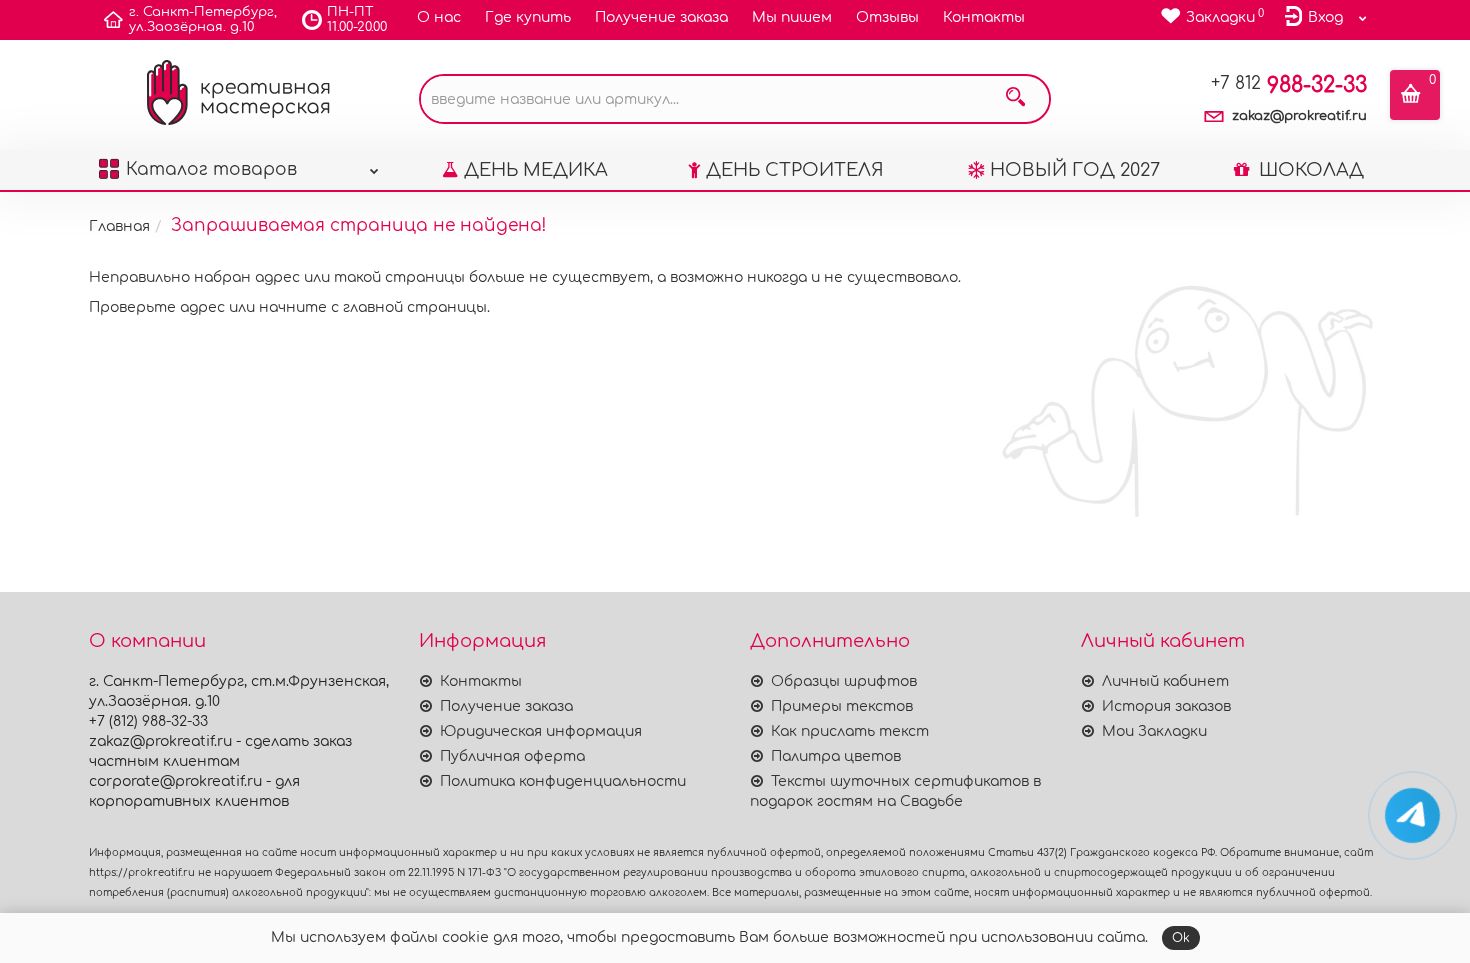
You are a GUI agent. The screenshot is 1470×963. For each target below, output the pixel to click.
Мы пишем (792, 17)
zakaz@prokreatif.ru (1299, 116)
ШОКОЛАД (1309, 170)
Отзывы (887, 17)
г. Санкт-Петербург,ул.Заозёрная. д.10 (203, 19)
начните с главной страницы (373, 307)
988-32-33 (1289, 85)
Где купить (528, 17)
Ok (1181, 938)
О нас (439, 17)
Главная (119, 226)
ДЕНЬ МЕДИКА (536, 170)
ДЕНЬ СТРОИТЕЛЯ (795, 170)
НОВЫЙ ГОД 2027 (1075, 170)
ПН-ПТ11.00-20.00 (357, 19)
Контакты (984, 17)
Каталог (211, 169)
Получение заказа (661, 17)
